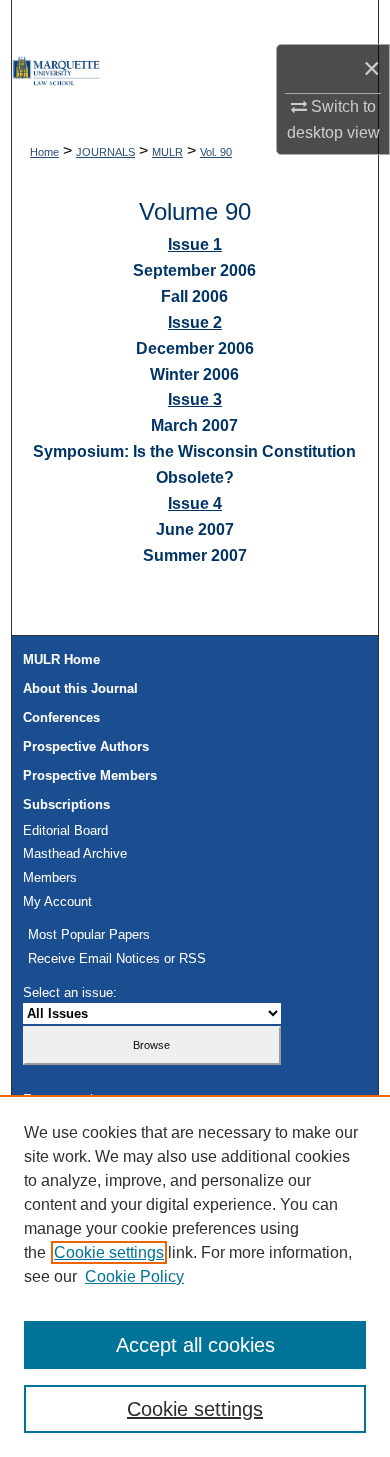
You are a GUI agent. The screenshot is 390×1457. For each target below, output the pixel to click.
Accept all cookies (195, 1345)
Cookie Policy (134, 1276)
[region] (195, 1276)
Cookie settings (109, 1252)
